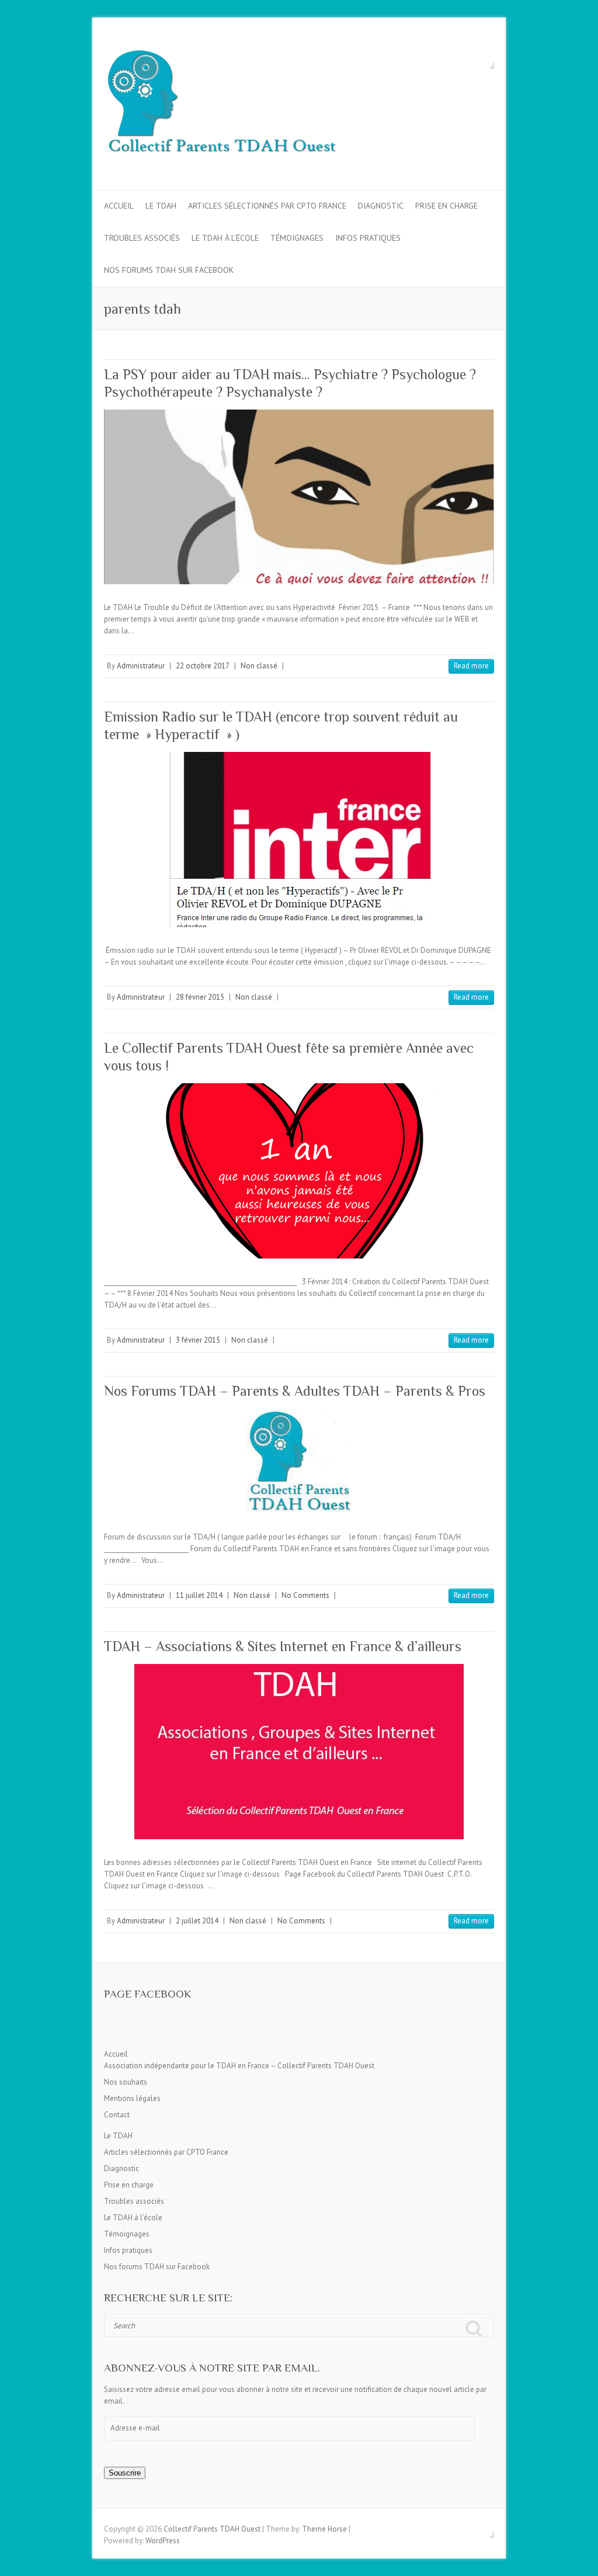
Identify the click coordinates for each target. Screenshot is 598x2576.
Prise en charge (446, 206)
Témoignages (297, 238)
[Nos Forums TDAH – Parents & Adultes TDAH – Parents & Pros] (299, 1461)
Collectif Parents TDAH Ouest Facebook (485, 60)
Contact (117, 2115)
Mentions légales (132, 2098)
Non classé (259, 666)
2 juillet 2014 (197, 1921)
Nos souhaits (126, 2082)
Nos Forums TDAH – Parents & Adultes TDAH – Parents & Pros (295, 1391)
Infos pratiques (368, 238)
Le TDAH (161, 206)
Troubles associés (142, 238)
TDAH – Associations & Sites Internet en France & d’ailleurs (283, 1646)
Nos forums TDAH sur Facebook (169, 270)
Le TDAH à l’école (225, 238)
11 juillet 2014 (199, 1595)
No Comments (305, 1595)
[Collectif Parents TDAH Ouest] (221, 104)
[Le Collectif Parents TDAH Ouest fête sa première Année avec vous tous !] (299, 1171)
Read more (471, 666)
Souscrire (125, 2473)
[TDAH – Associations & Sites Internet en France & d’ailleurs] (299, 1752)
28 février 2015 (200, 997)
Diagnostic (381, 206)
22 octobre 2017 (203, 666)
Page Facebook (148, 1994)
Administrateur (141, 666)
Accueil (119, 206)
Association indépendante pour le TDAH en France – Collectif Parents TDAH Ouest (239, 2066)
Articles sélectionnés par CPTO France (267, 206)
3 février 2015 (198, 1340)
